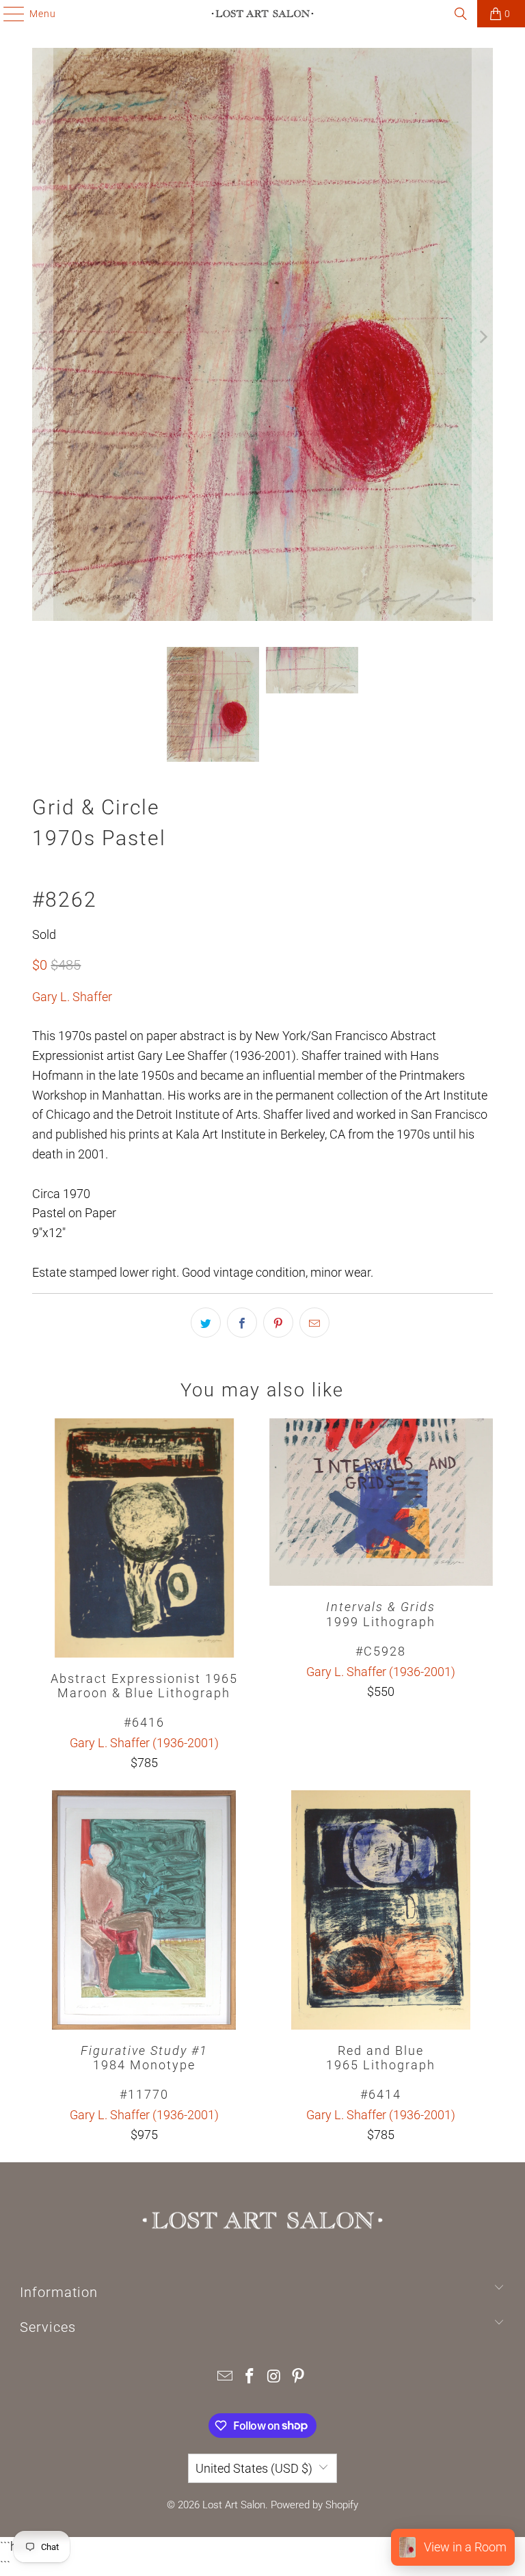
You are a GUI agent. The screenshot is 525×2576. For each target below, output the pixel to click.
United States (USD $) (254, 2468)
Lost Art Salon (234, 2505)
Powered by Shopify (314, 2505)
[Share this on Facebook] (242, 1323)
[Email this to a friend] (314, 1323)
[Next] (483, 337)
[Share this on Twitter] (206, 1323)
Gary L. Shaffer (72, 997)
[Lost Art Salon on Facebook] (250, 2377)
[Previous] (42, 337)
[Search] (461, 14)
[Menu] (7, 14)
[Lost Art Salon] (262, 14)
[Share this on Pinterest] (278, 1323)
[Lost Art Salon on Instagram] (274, 2377)
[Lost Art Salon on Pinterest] (299, 2377)
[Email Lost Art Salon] (226, 2377)
